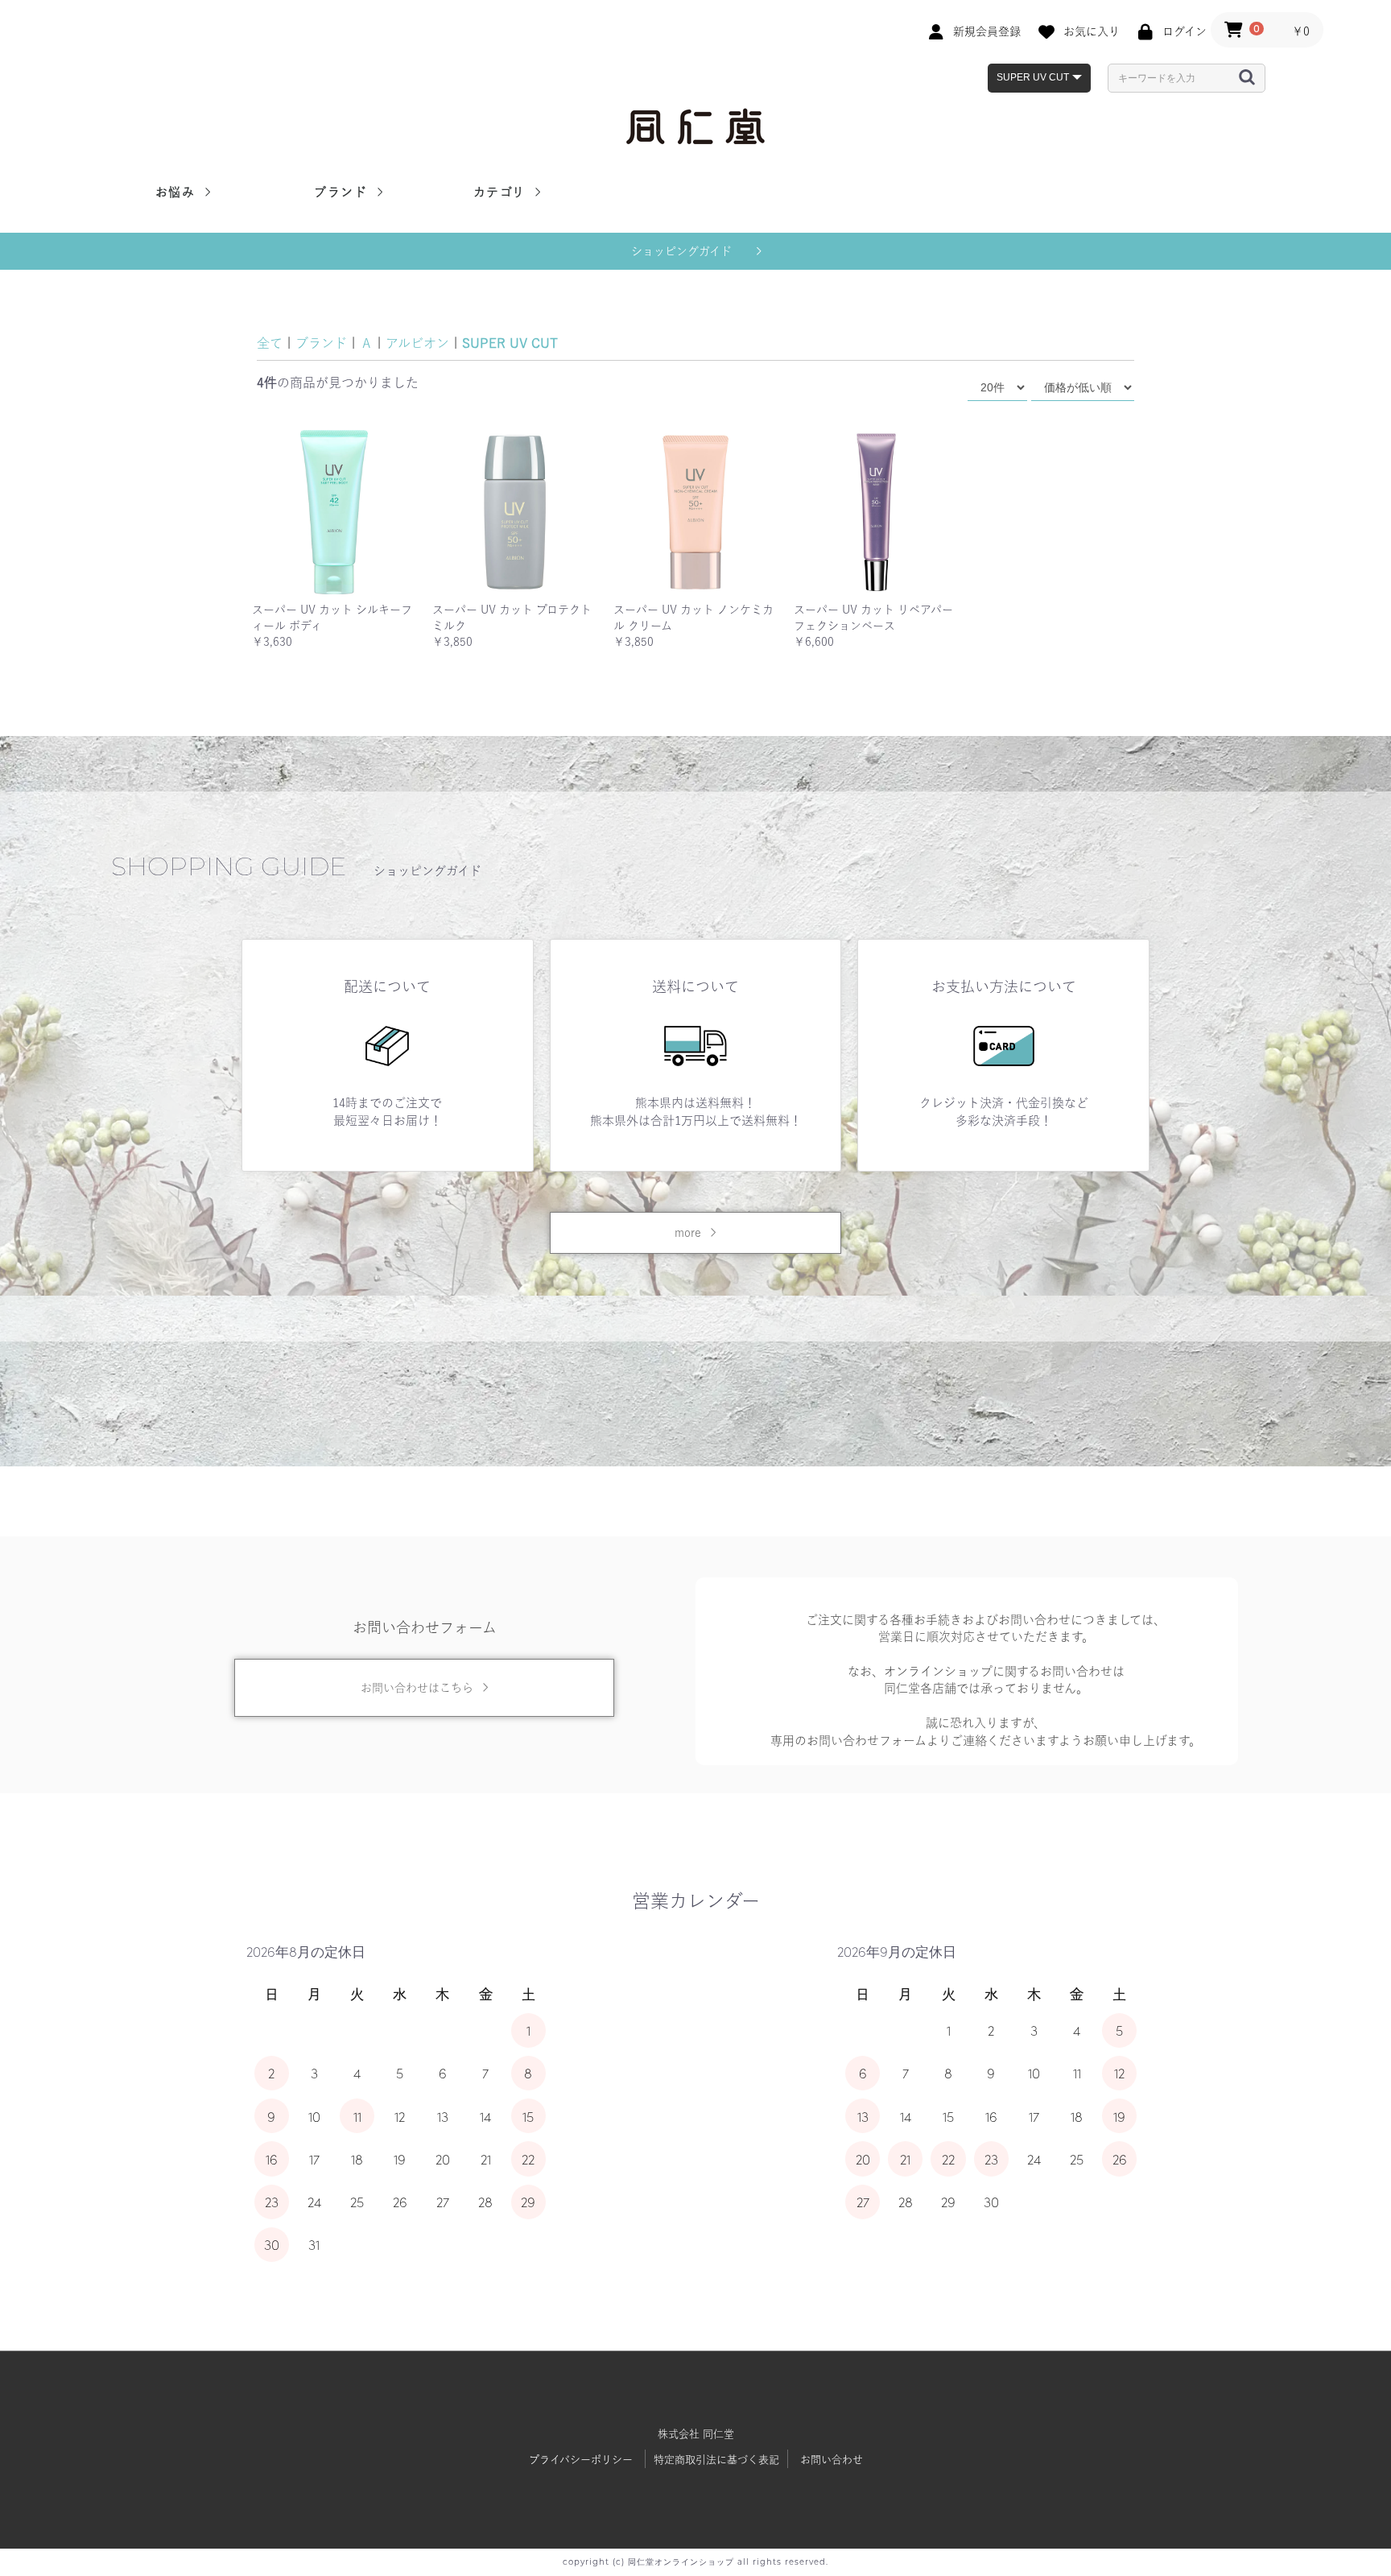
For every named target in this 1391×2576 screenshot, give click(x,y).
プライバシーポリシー (581, 2460)
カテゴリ (502, 192)
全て (270, 343)
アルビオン (417, 343)
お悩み (177, 192)
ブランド (343, 192)
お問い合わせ (832, 2460)
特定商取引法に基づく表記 (716, 2460)
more (688, 1233)
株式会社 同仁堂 (696, 2434)
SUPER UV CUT (510, 343)
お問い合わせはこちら (417, 1688)
